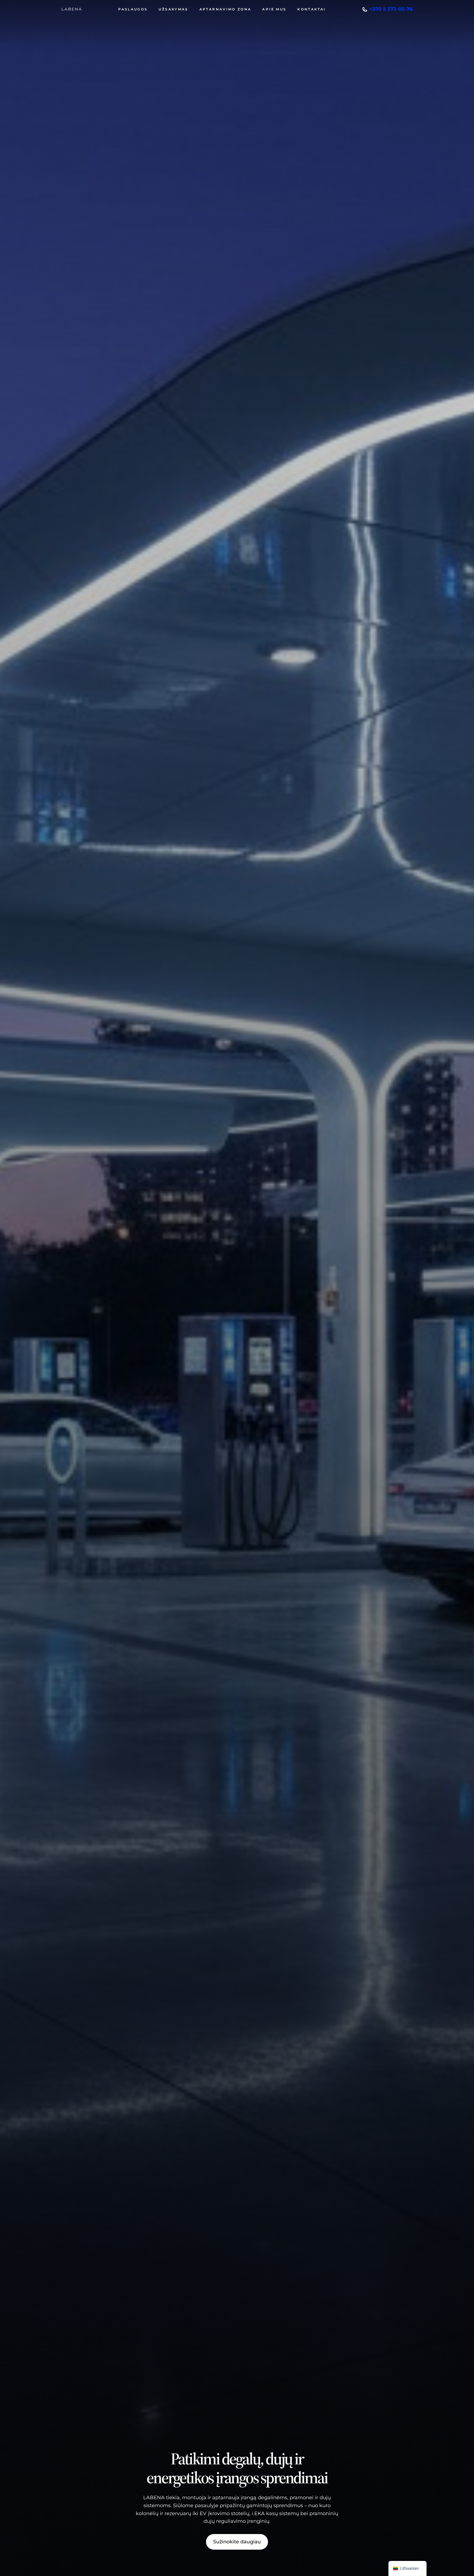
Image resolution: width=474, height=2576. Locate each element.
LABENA (72, 9)
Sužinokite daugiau (237, 2542)
